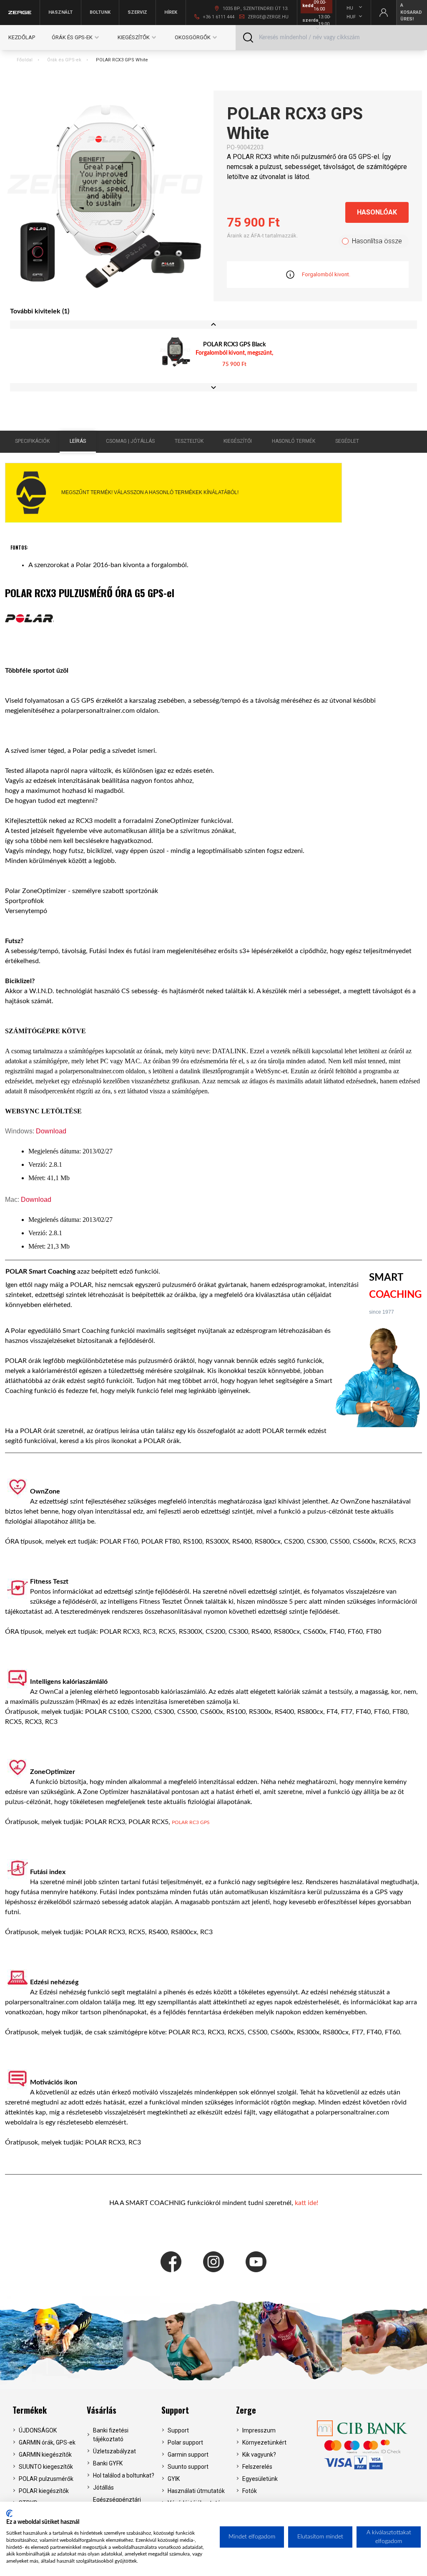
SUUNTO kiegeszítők (46, 2467)
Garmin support (188, 2455)
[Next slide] (213, 387)
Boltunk (100, 12)
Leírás (78, 441)
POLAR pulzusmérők (46, 2479)
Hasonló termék (294, 441)
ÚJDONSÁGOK (38, 2430)
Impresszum (259, 2430)
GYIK (174, 2479)
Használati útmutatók (196, 2491)
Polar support (185, 2442)
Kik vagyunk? (259, 2455)
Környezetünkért (264, 2442)
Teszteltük (189, 441)
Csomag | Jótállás (130, 441)
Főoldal (25, 60)
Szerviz (137, 12)
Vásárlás (102, 2410)
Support (175, 2410)
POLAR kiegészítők (44, 2491)
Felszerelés (257, 2467)
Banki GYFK (108, 2463)
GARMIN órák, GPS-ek (47, 2442)
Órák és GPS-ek (64, 60)
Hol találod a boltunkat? (124, 2475)
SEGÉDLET (347, 441)
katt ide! (306, 2203)
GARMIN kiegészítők (45, 2455)
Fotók (250, 2491)
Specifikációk (32, 441)
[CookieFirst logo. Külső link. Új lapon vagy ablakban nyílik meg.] (9, 2513)
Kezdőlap (22, 37)
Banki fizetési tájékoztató (111, 2435)
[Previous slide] (213, 325)
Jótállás (103, 2488)
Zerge (246, 2410)
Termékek (30, 2410)
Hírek (171, 12)
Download (51, 1131)
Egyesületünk (260, 2479)
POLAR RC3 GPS (191, 1822)
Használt (60, 12)
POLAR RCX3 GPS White (122, 60)
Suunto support (188, 2467)
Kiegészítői (238, 441)
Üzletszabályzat (114, 2451)
